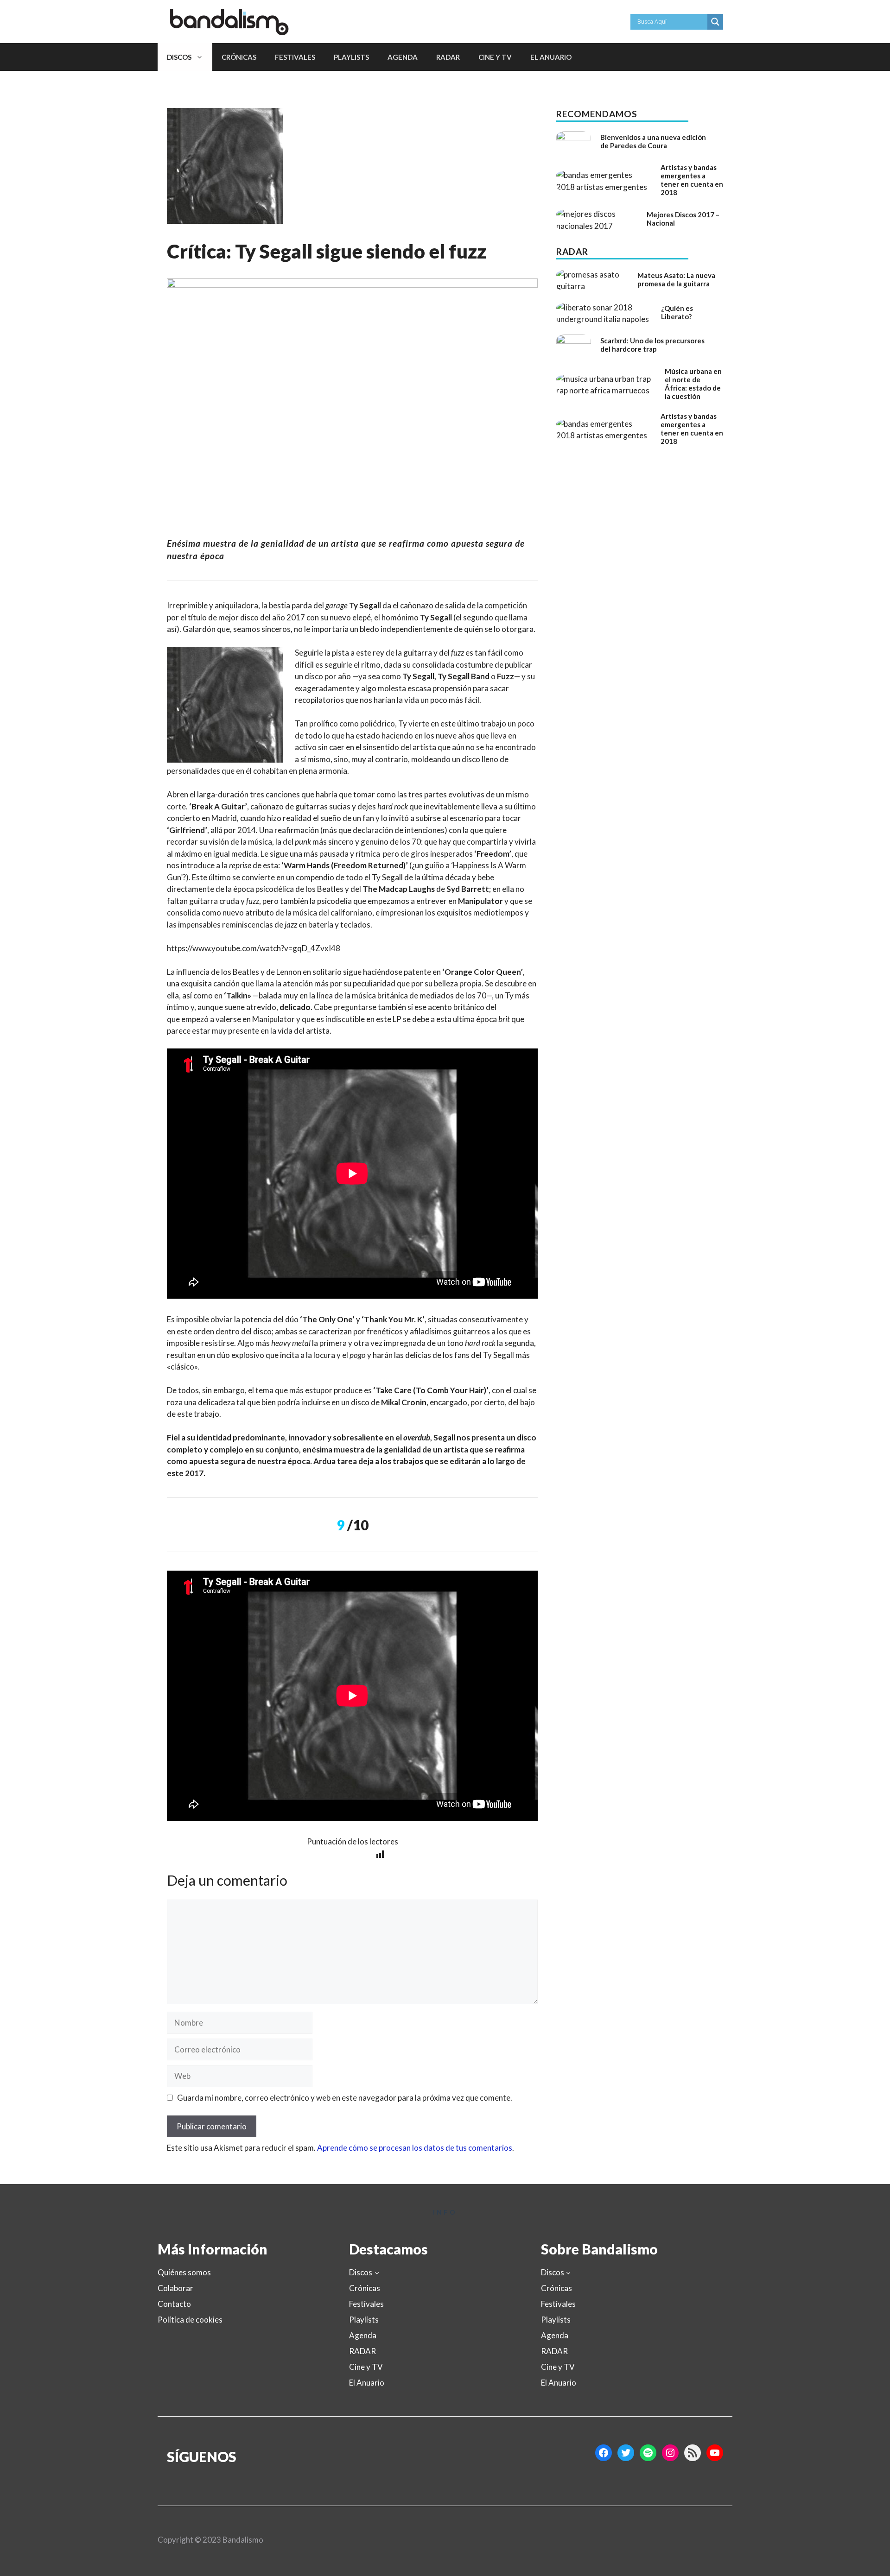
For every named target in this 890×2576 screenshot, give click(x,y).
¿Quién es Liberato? (677, 312)
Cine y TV (495, 57)
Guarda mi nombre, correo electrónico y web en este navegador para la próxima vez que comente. (345, 2098)
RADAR (448, 57)
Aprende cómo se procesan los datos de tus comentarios (415, 2148)
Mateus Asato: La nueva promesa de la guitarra (676, 279)
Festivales (295, 57)
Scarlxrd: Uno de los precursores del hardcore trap (652, 345)
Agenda (403, 57)
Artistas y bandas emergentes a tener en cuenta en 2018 (692, 180)
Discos (179, 57)
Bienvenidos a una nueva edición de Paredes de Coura (653, 141)
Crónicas (239, 57)
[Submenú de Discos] (377, 2273)
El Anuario (551, 57)
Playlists (351, 57)
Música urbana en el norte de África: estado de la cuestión (693, 384)
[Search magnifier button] (715, 22)
